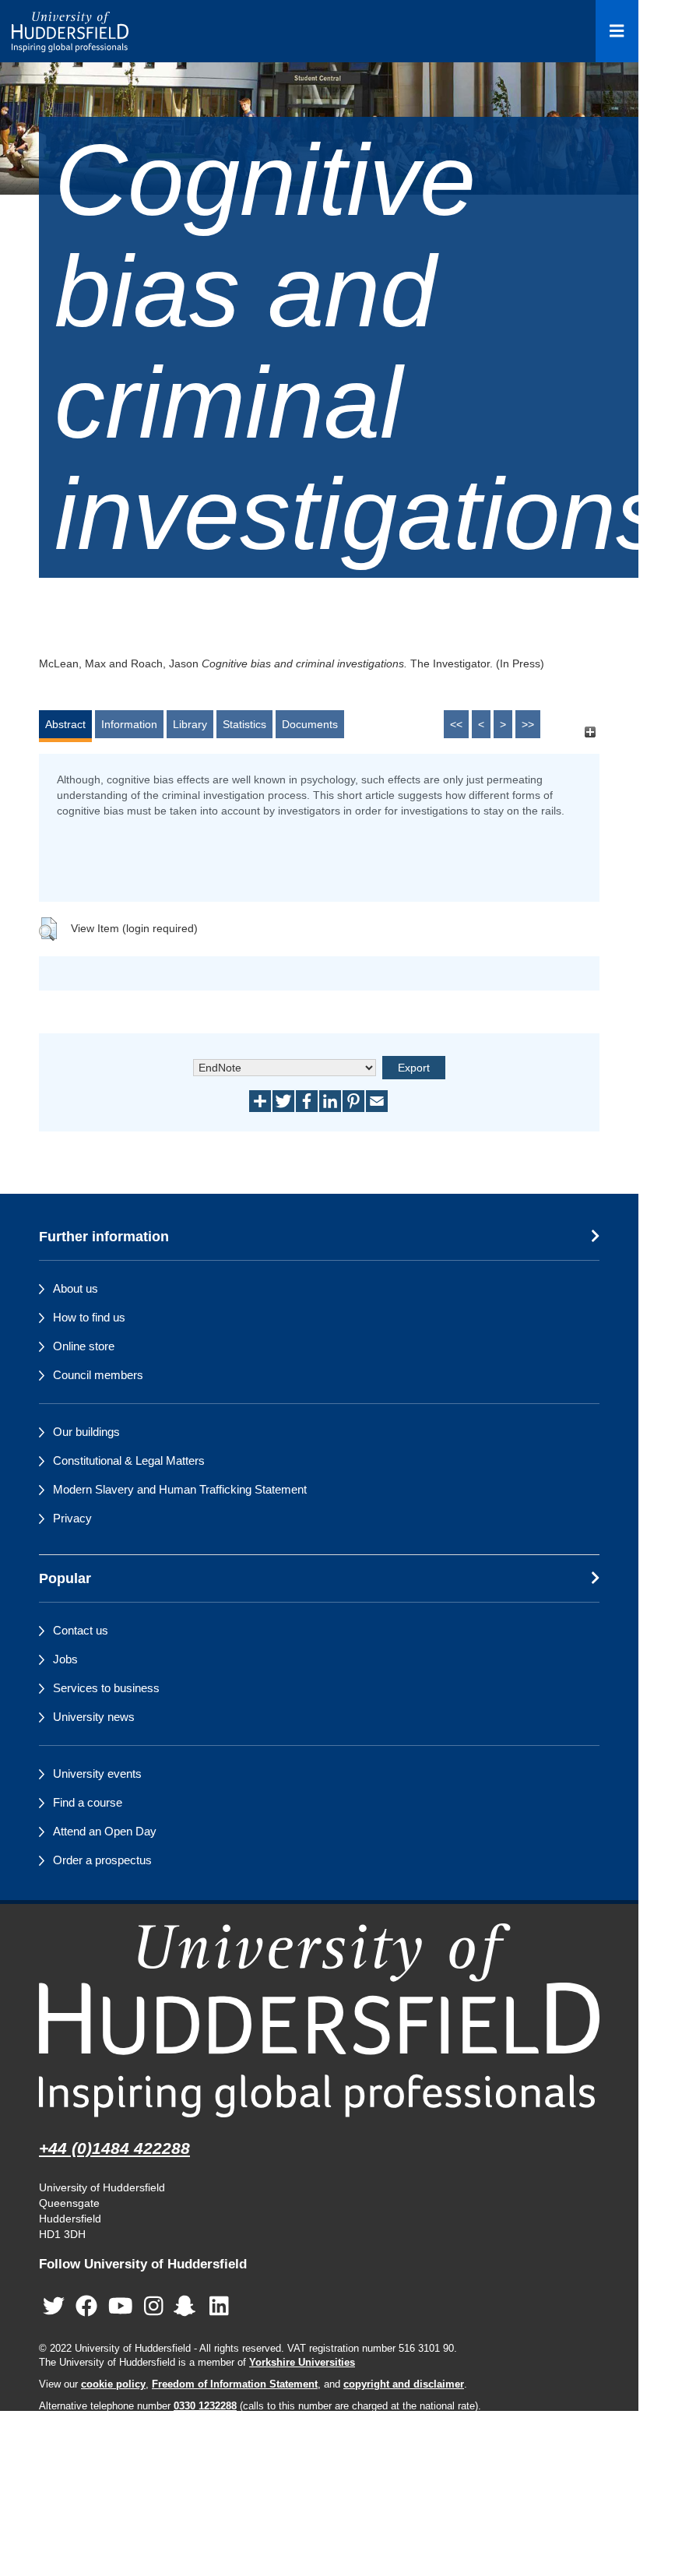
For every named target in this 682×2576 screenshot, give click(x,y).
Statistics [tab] (244, 724)
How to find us (89, 1317)
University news (94, 1717)
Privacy (72, 1518)
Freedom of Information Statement (235, 2384)
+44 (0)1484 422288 (114, 2148)
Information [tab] (129, 724)
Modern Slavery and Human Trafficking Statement (180, 1489)
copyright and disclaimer (404, 2384)
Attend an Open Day (105, 1831)
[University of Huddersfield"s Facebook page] (86, 2307)
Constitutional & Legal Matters (129, 1460)
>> (528, 724)
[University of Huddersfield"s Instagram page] (154, 2307)
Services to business (106, 1688)
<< (456, 724)
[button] (48, 929)
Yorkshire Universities (302, 2363)
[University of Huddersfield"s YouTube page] (121, 2307)
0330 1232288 (205, 2406)
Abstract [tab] (65, 724)
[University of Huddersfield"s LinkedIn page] (219, 2307)
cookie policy (113, 2384)
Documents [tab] (310, 724)
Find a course (88, 1802)
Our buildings (86, 1432)
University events (97, 1774)
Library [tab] (190, 724)
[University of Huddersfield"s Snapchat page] (188, 2307)
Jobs (65, 1659)
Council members (98, 1375)
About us (76, 1288)
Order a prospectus (102, 1860)
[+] (590, 732)
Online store (84, 1346)
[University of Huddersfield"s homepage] (319, 2020)
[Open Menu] (617, 31)
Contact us (81, 1630)
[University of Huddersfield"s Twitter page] (54, 2307)
